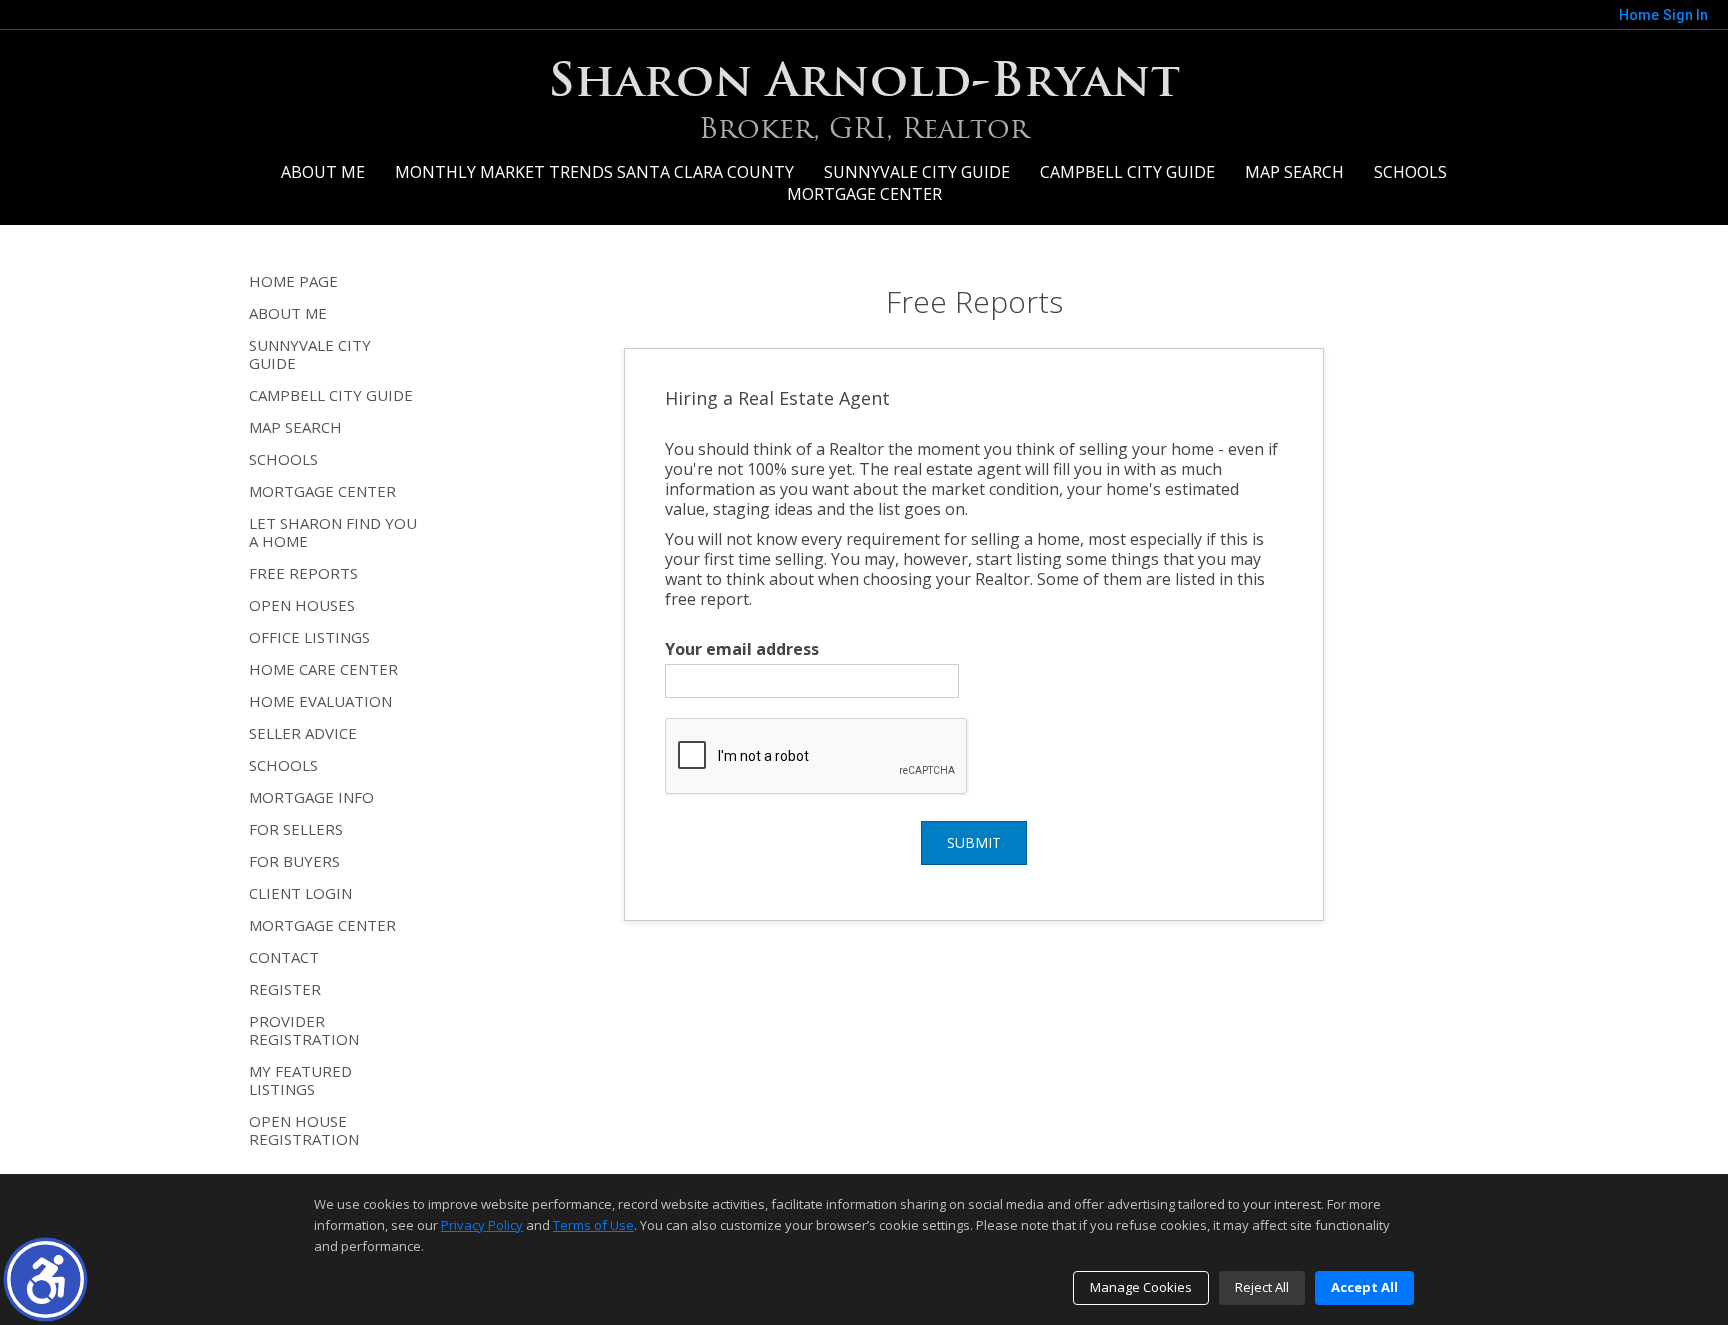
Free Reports (303, 573)
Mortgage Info (311, 797)
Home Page (293, 281)
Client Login (300, 893)
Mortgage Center (864, 194)
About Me (323, 172)
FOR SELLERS (296, 829)
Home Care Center (323, 669)
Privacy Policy (482, 1225)
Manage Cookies (1141, 1287)
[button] (45, 1279)
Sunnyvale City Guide (917, 172)
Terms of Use (593, 1225)
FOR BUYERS (294, 861)
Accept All (1364, 1287)
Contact (284, 957)
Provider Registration (304, 1030)
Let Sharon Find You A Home (333, 532)
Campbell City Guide (1127, 172)
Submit (974, 842)
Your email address (742, 649)
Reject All (1262, 1287)
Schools (1410, 172)
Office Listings (309, 637)
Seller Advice (303, 733)
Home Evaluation (320, 701)
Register (285, 989)
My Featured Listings (300, 1080)
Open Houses (302, 605)
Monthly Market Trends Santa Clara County (594, 172)
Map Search (1294, 172)
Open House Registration (304, 1130)
